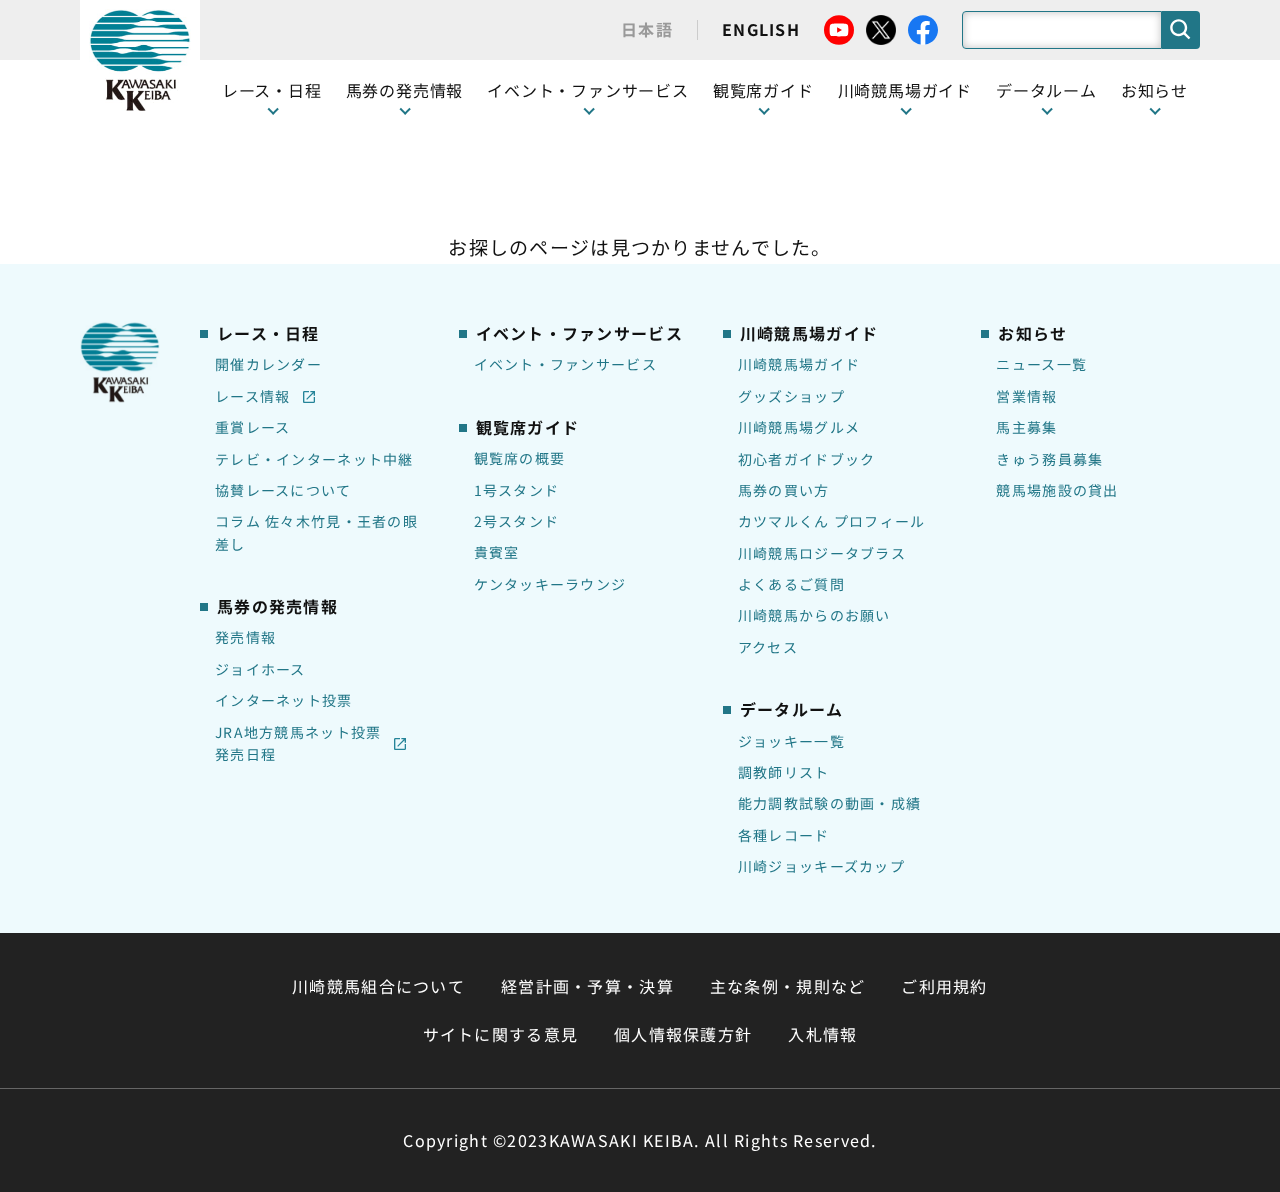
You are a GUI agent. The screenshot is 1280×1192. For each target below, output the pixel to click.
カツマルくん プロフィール (832, 521)
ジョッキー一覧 (791, 741)
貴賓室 (497, 552)
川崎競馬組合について (378, 986)
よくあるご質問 (791, 584)
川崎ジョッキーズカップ (821, 866)
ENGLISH (761, 29)
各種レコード (784, 835)
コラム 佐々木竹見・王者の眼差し (316, 532)
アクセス (768, 647)
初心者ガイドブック (807, 459)
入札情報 (822, 1034)
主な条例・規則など (788, 986)
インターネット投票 (284, 700)
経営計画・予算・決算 (587, 986)
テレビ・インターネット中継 (314, 459)
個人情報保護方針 (683, 1034)
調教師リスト (784, 772)
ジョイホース (260, 669)
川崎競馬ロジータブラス (822, 553)
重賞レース (252, 427)
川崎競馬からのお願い (814, 615)
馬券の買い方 (784, 490)
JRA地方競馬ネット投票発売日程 (298, 743)
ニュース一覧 (1041, 364)
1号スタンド (517, 490)
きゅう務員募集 (1049, 459)
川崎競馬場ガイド (799, 364)
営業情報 (1026, 396)
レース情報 (252, 396)
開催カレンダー (268, 364)
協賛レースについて (283, 490)
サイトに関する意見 (501, 1034)
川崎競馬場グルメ (799, 427)
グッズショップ (791, 396)
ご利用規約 (944, 986)
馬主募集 (1026, 427)
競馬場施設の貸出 (1057, 490)
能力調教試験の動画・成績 (829, 803)
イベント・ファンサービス (588, 90)
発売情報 (245, 637)
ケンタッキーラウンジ (550, 584)
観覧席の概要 (520, 458)
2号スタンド (517, 521)
